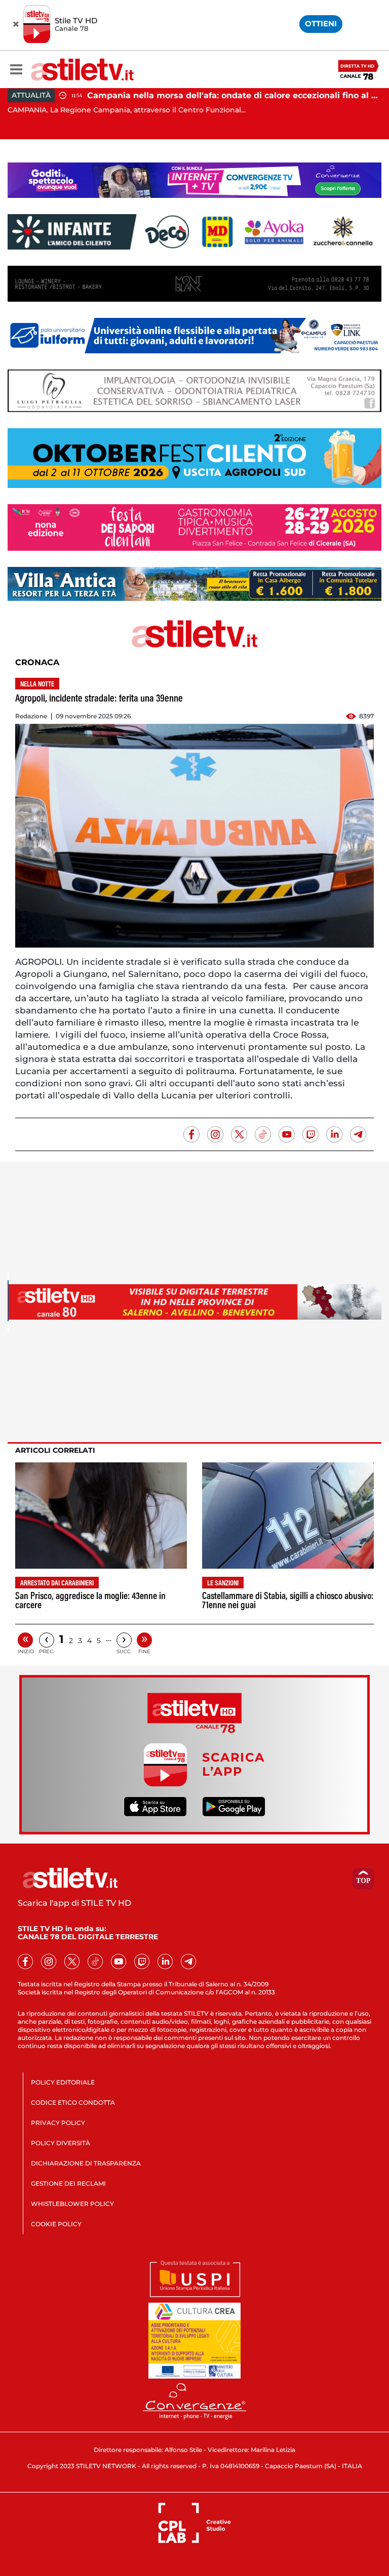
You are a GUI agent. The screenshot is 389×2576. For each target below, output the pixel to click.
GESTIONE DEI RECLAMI (68, 2183)
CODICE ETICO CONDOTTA (73, 2102)
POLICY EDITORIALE (63, 2082)
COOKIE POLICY (56, 2224)
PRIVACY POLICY (58, 2123)
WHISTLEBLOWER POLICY (72, 2204)
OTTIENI (321, 24)
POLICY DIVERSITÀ (61, 2143)
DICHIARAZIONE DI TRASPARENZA (86, 2163)
